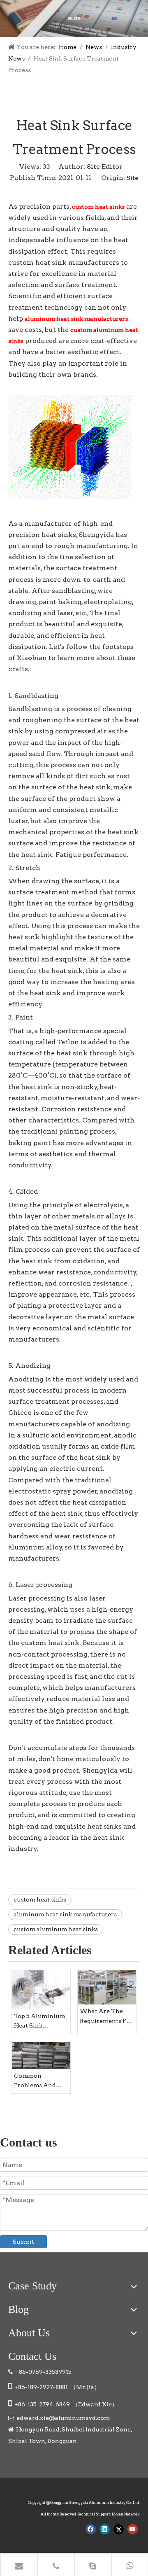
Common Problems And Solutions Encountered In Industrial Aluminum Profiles (37, 2082)
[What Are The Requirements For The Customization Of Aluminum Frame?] (107, 1988)
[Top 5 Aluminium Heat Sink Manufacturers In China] (41, 1990)
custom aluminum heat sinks (56, 1929)
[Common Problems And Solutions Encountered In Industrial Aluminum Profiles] (41, 2055)
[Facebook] (91, 2529)
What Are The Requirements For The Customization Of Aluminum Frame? (106, 2017)
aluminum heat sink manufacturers (65, 1914)
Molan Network (126, 2514)
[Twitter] (119, 2529)
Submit (23, 2242)
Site (132, 178)
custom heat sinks (40, 1899)
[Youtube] (133, 2529)
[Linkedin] (105, 2529)
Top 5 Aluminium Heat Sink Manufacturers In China (40, 2022)
